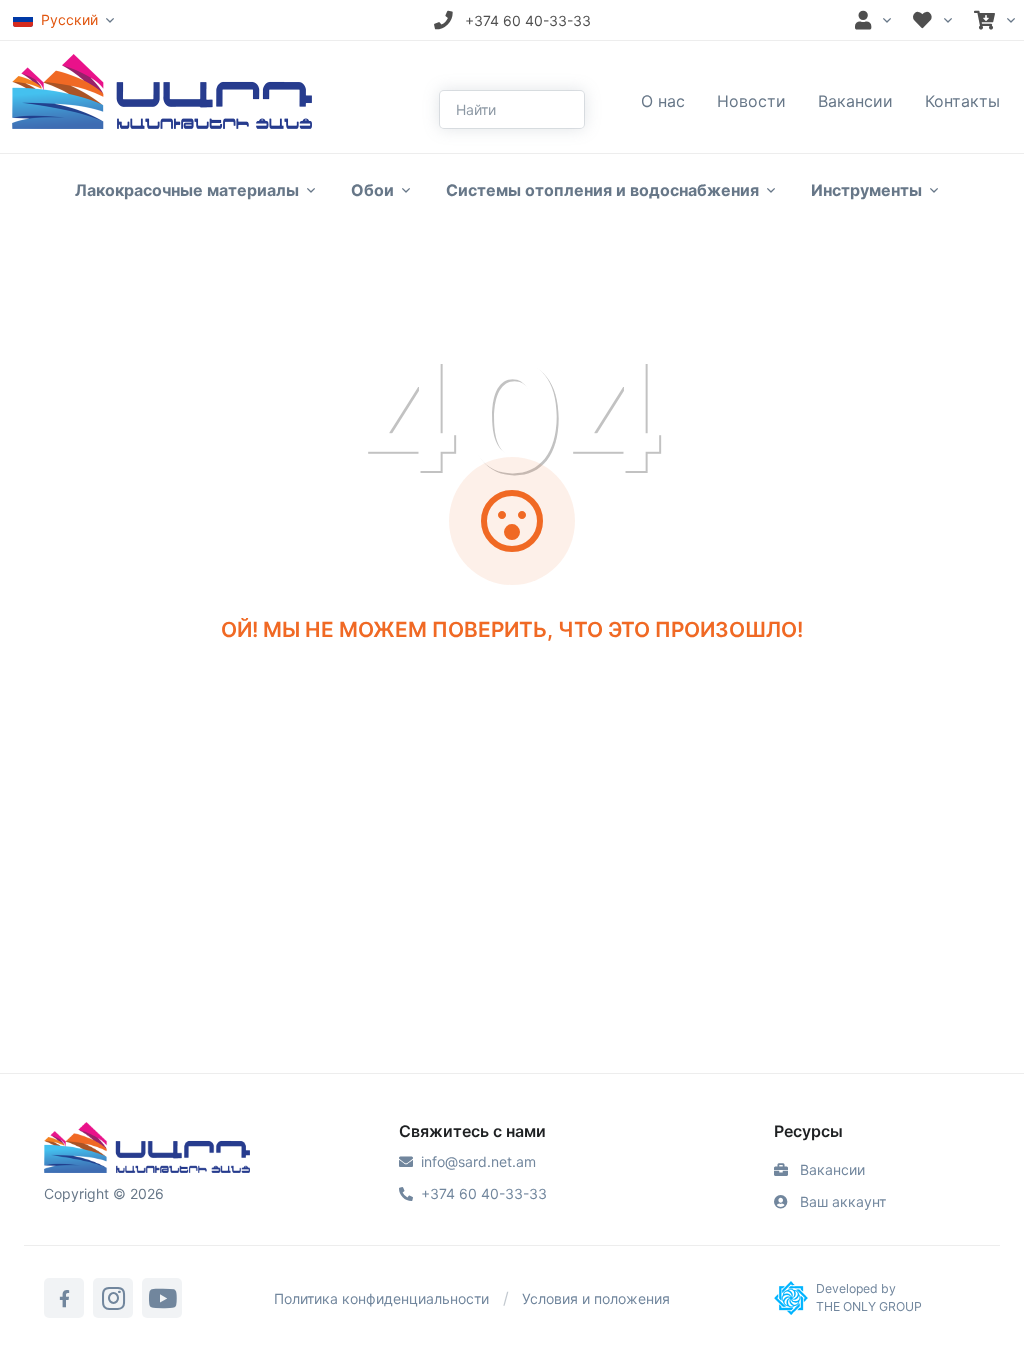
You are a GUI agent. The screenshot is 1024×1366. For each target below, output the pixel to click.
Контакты (962, 101)
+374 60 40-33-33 (484, 1193)
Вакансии (855, 101)
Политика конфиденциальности (381, 1298)
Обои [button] (372, 190)
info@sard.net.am (478, 1161)
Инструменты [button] (866, 190)
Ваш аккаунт (841, 1201)
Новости (751, 101)
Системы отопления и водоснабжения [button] (602, 190)
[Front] (162, 90)
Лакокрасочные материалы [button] (187, 190)
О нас (663, 101)
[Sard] (147, 1150)
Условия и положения (596, 1298)
